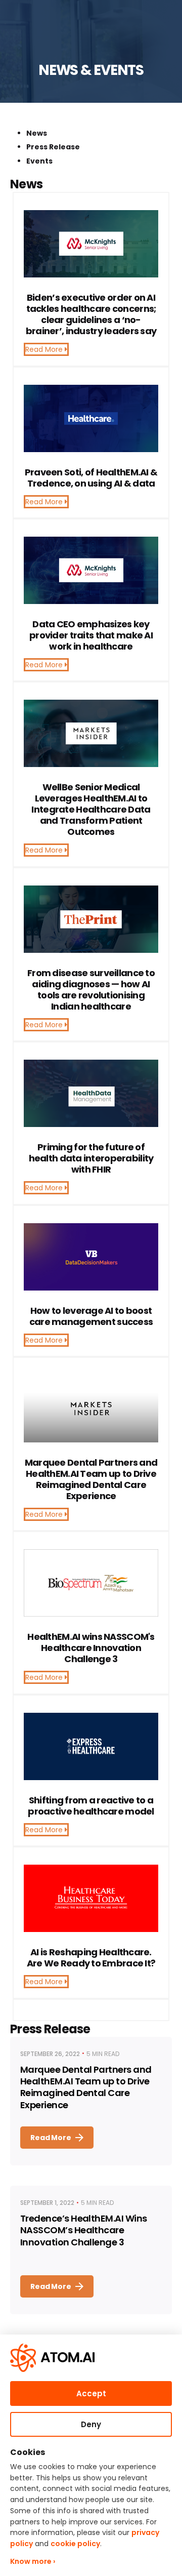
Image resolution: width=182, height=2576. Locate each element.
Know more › (33, 2561)
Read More (45, 349)
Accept (91, 2393)
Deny (91, 2424)
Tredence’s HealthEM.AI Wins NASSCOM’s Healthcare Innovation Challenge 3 (83, 2230)
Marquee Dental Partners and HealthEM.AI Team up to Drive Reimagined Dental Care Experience (86, 2087)
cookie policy (75, 2544)
